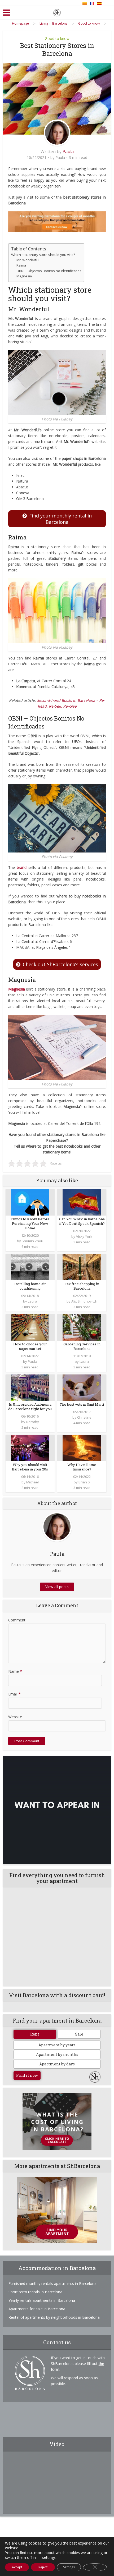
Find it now (27, 2075)
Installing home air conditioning (30, 1286)
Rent (35, 2034)
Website (15, 1717)
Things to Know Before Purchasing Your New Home (30, 1223)
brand (22, 867)
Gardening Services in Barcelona (82, 1346)
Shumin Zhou (32, 1241)
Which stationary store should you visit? (43, 255)
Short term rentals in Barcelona (35, 2292)
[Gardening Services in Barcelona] (82, 1327)
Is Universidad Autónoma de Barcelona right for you (30, 1407)
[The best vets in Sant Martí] (82, 1387)
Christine (84, 1417)
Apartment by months (57, 2054)
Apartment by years (57, 2045)
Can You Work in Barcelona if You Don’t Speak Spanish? (82, 1221)
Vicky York (84, 1236)
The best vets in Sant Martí (82, 1404)
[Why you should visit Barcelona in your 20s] (30, 1447)
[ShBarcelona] (57, 12)
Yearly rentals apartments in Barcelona (42, 2300)
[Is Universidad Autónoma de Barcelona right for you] (30, 1387)
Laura (32, 1301)
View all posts (57, 1587)
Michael (32, 1482)
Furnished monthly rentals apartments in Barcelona (52, 2283)
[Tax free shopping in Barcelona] (82, 1266)
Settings (69, 2567)
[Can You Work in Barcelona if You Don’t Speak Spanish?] (82, 1202)
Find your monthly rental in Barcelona (60, 519)
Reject (43, 2567)
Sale (79, 2034)
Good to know (57, 38)
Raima (21, 265)
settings (49, 2557)
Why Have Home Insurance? (82, 1467)
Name (15, 1671)
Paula (68, 152)
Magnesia (24, 276)
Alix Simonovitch (84, 1301)
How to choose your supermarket (30, 1346)
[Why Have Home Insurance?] (82, 1447)
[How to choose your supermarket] (30, 1327)
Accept (17, 2567)
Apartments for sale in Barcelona (37, 2309)
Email (14, 1694)
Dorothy (32, 1422)
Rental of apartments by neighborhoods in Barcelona (54, 2317)
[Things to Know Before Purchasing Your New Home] (30, 1202)
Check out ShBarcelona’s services (60, 964)
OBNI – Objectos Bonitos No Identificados (49, 271)
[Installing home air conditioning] (30, 1266)
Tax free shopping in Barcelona (82, 1286)
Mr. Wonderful (28, 260)
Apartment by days (57, 2064)
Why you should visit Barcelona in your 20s (30, 1467)
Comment (17, 1620)
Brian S (84, 1482)
